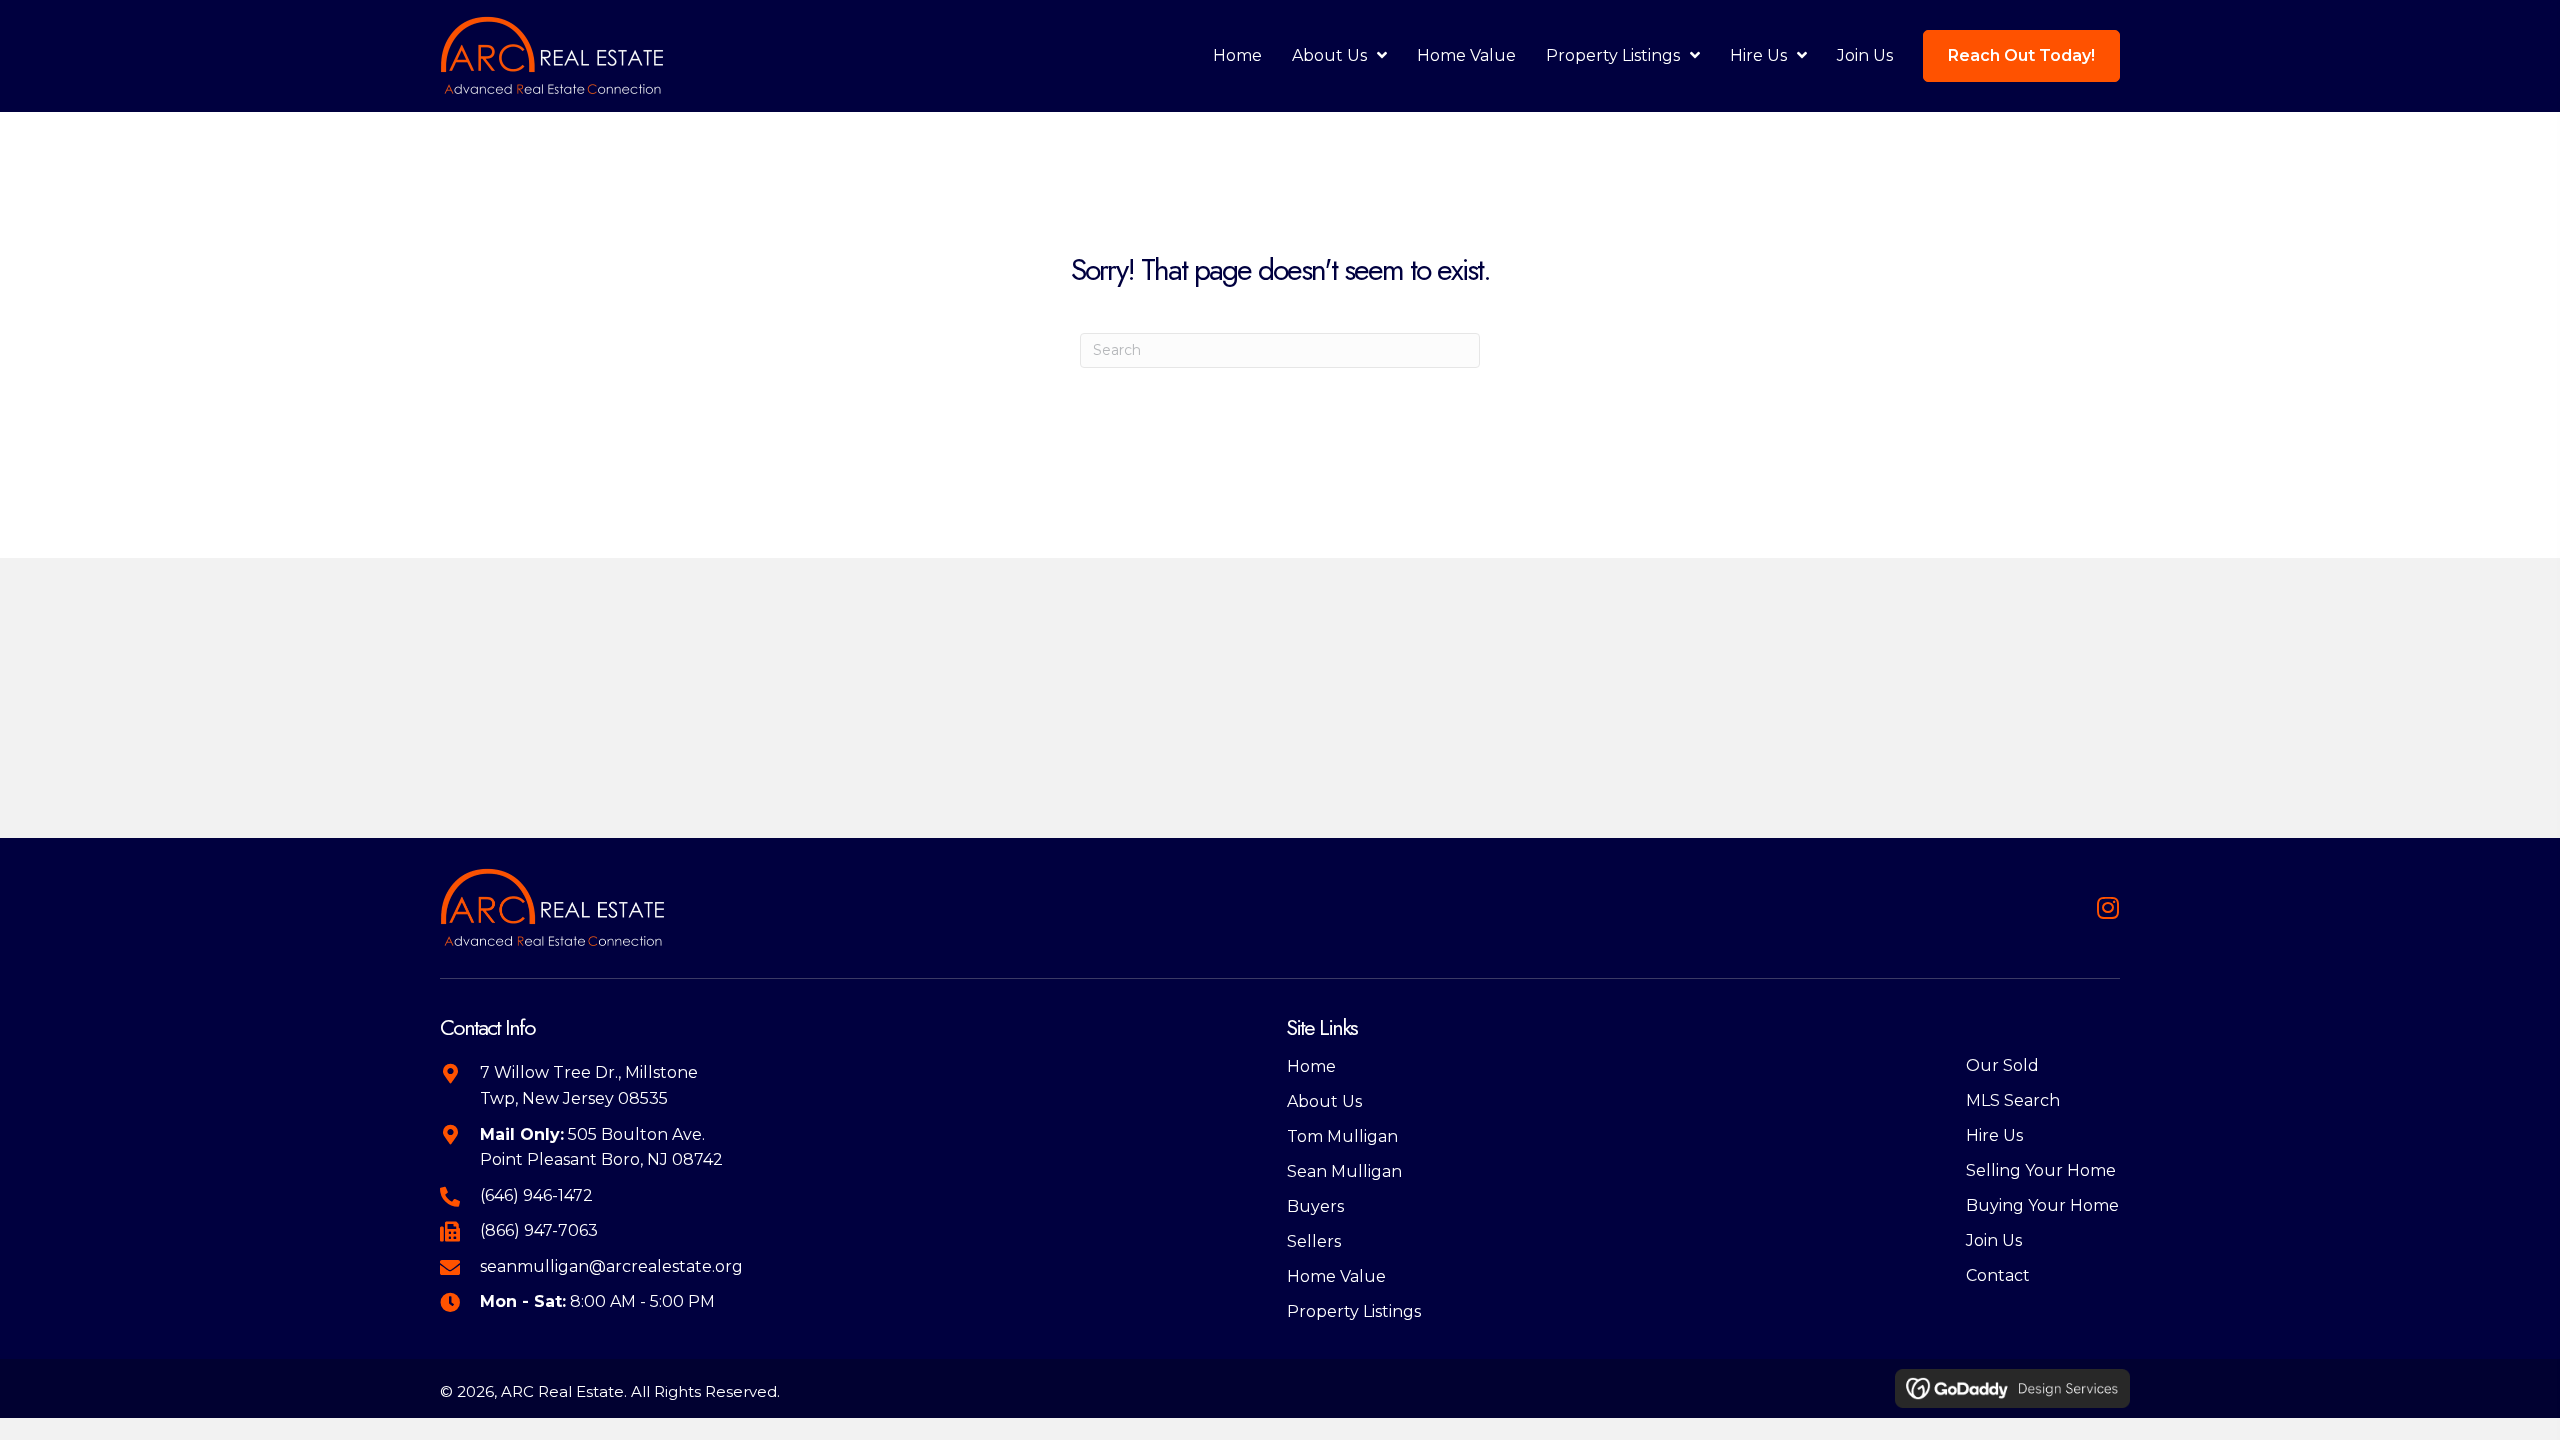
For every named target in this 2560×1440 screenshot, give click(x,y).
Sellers (1314, 1241)
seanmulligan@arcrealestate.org (611, 1266)
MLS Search (2013, 1100)
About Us (1324, 1101)
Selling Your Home (2041, 1170)
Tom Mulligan (1342, 1136)
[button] (2107, 907)
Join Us (1994, 1240)
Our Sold (2002, 1065)
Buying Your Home (2042, 1205)
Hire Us (1994, 1135)
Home (1311, 1066)
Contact (1998, 1275)
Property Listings (1354, 1311)
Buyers (1315, 1206)
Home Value (1336, 1276)
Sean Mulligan (1344, 1171)
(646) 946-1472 (536, 1195)
